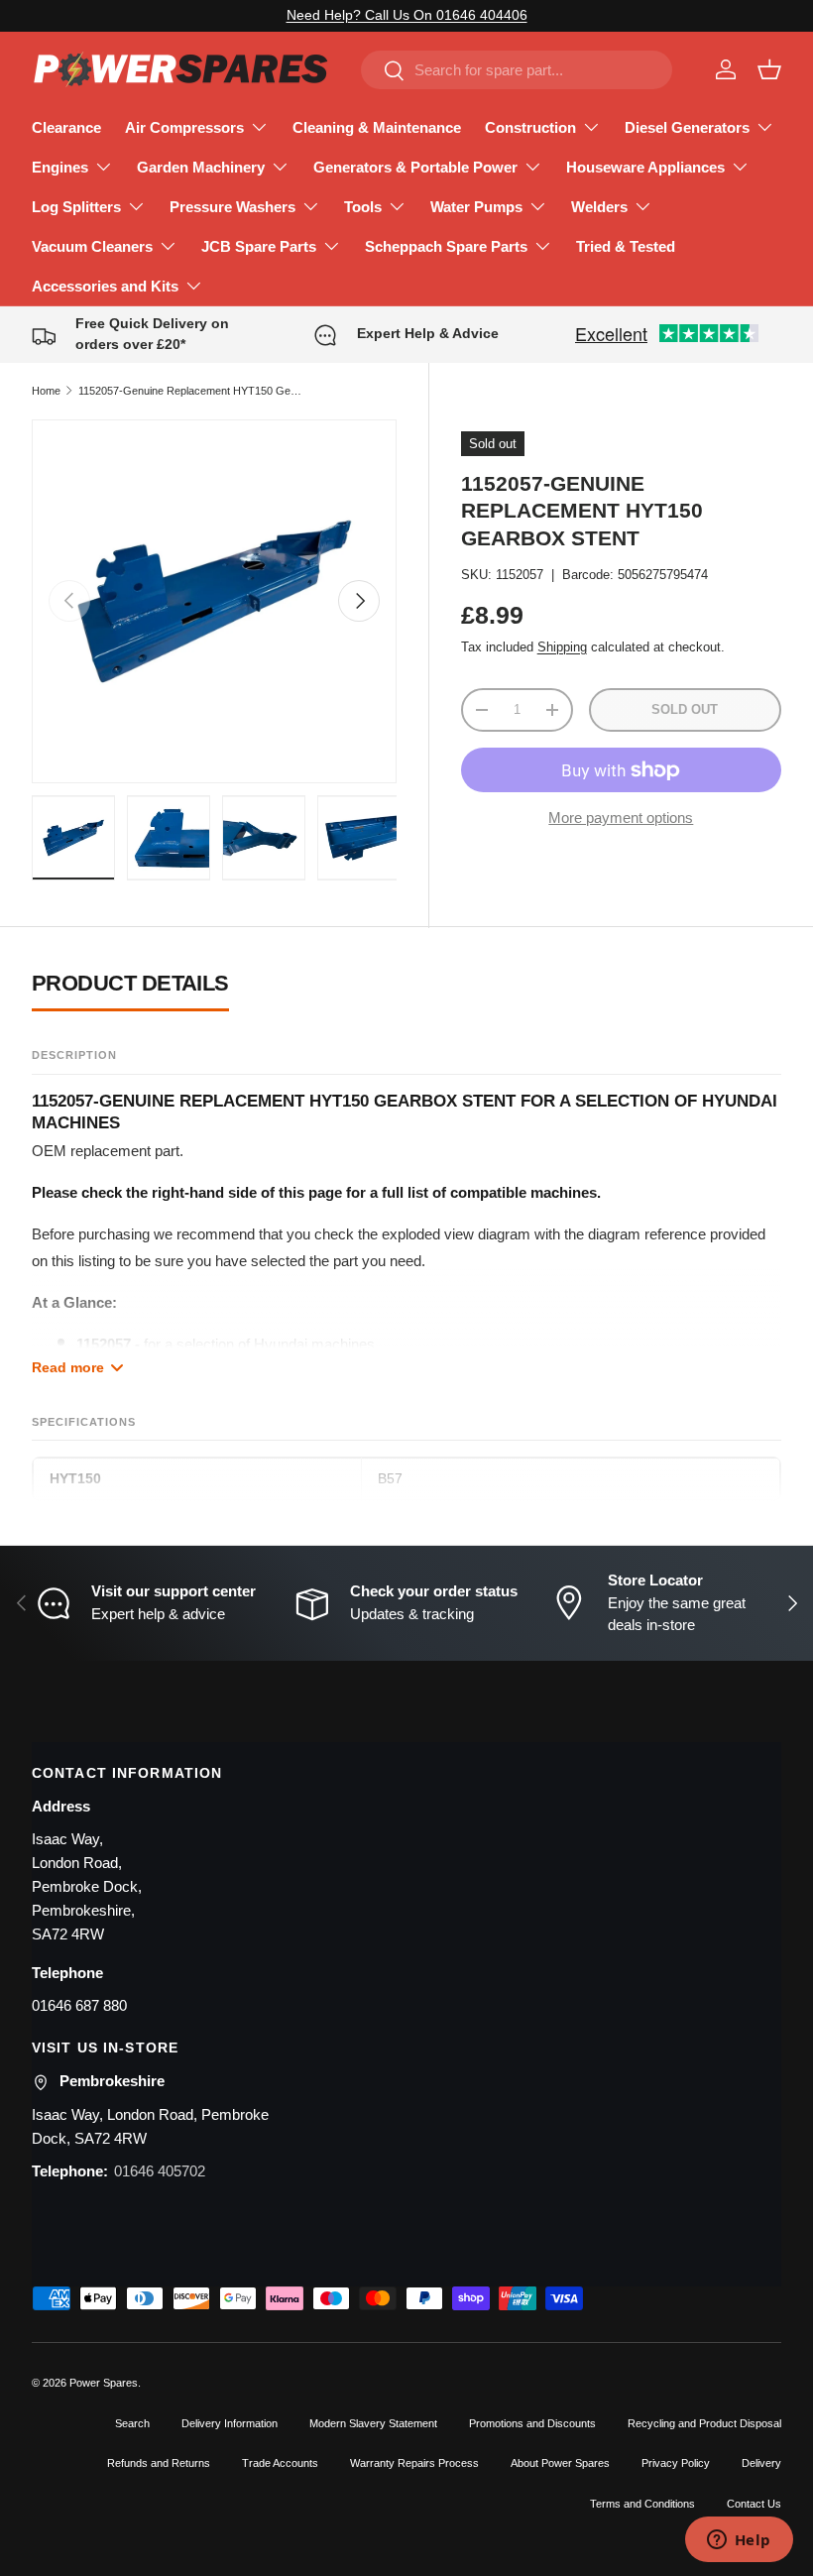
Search (132, 2423)
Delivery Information (230, 2423)
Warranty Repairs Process (414, 2463)
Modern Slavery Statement (373, 2423)
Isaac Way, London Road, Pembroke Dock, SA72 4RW (150, 2126)
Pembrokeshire (112, 2081)
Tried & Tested (626, 246)
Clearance (66, 127)
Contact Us (754, 2504)
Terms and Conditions (642, 2504)
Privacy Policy (676, 2463)
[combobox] (517, 70)
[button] (769, 69)
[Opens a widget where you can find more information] (739, 2541)
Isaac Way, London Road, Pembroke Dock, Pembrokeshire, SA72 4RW (87, 1886)
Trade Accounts (280, 2463)
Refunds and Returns (159, 2463)
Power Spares (104, 2383)
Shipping (562, 647)
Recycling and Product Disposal (704, 2423)
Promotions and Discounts (532, 2423)
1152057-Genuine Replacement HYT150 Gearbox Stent (190, 391)
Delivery (761, 2463)
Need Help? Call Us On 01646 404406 (407, 15)
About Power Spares (560, 2463)
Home (46, 391)
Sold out (685, 709)
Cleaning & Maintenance (377, 127)
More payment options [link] (621, 818)
